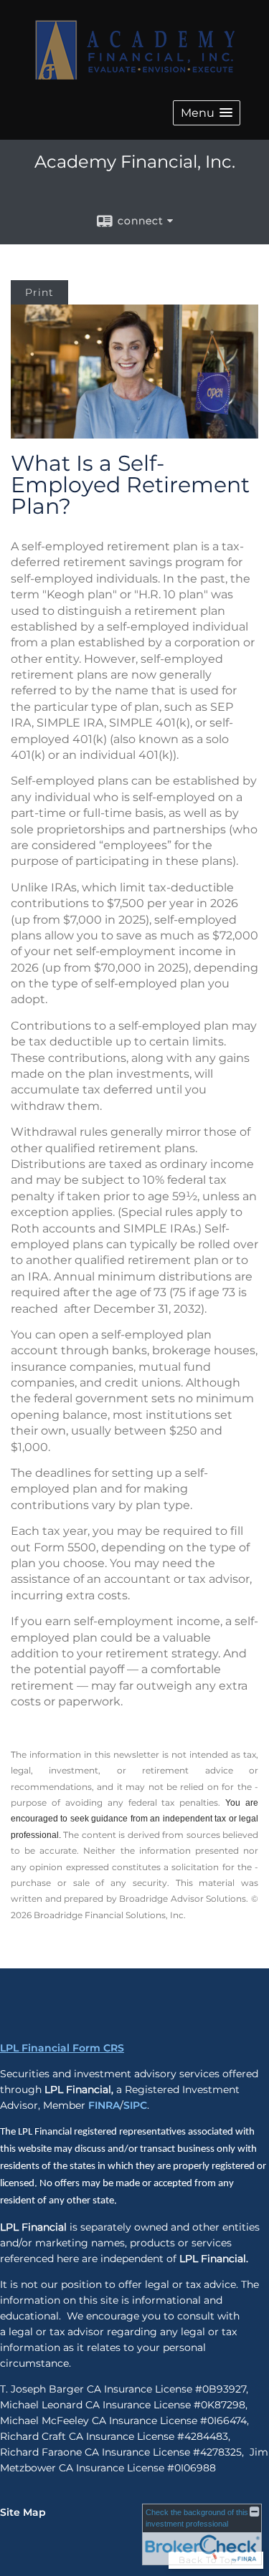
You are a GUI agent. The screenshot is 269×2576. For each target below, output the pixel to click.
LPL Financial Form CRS (62, 2048)
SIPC (135, 2105)
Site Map (23, 2512)
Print (39, 292)
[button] (207, 113)
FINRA (104, 2105)
